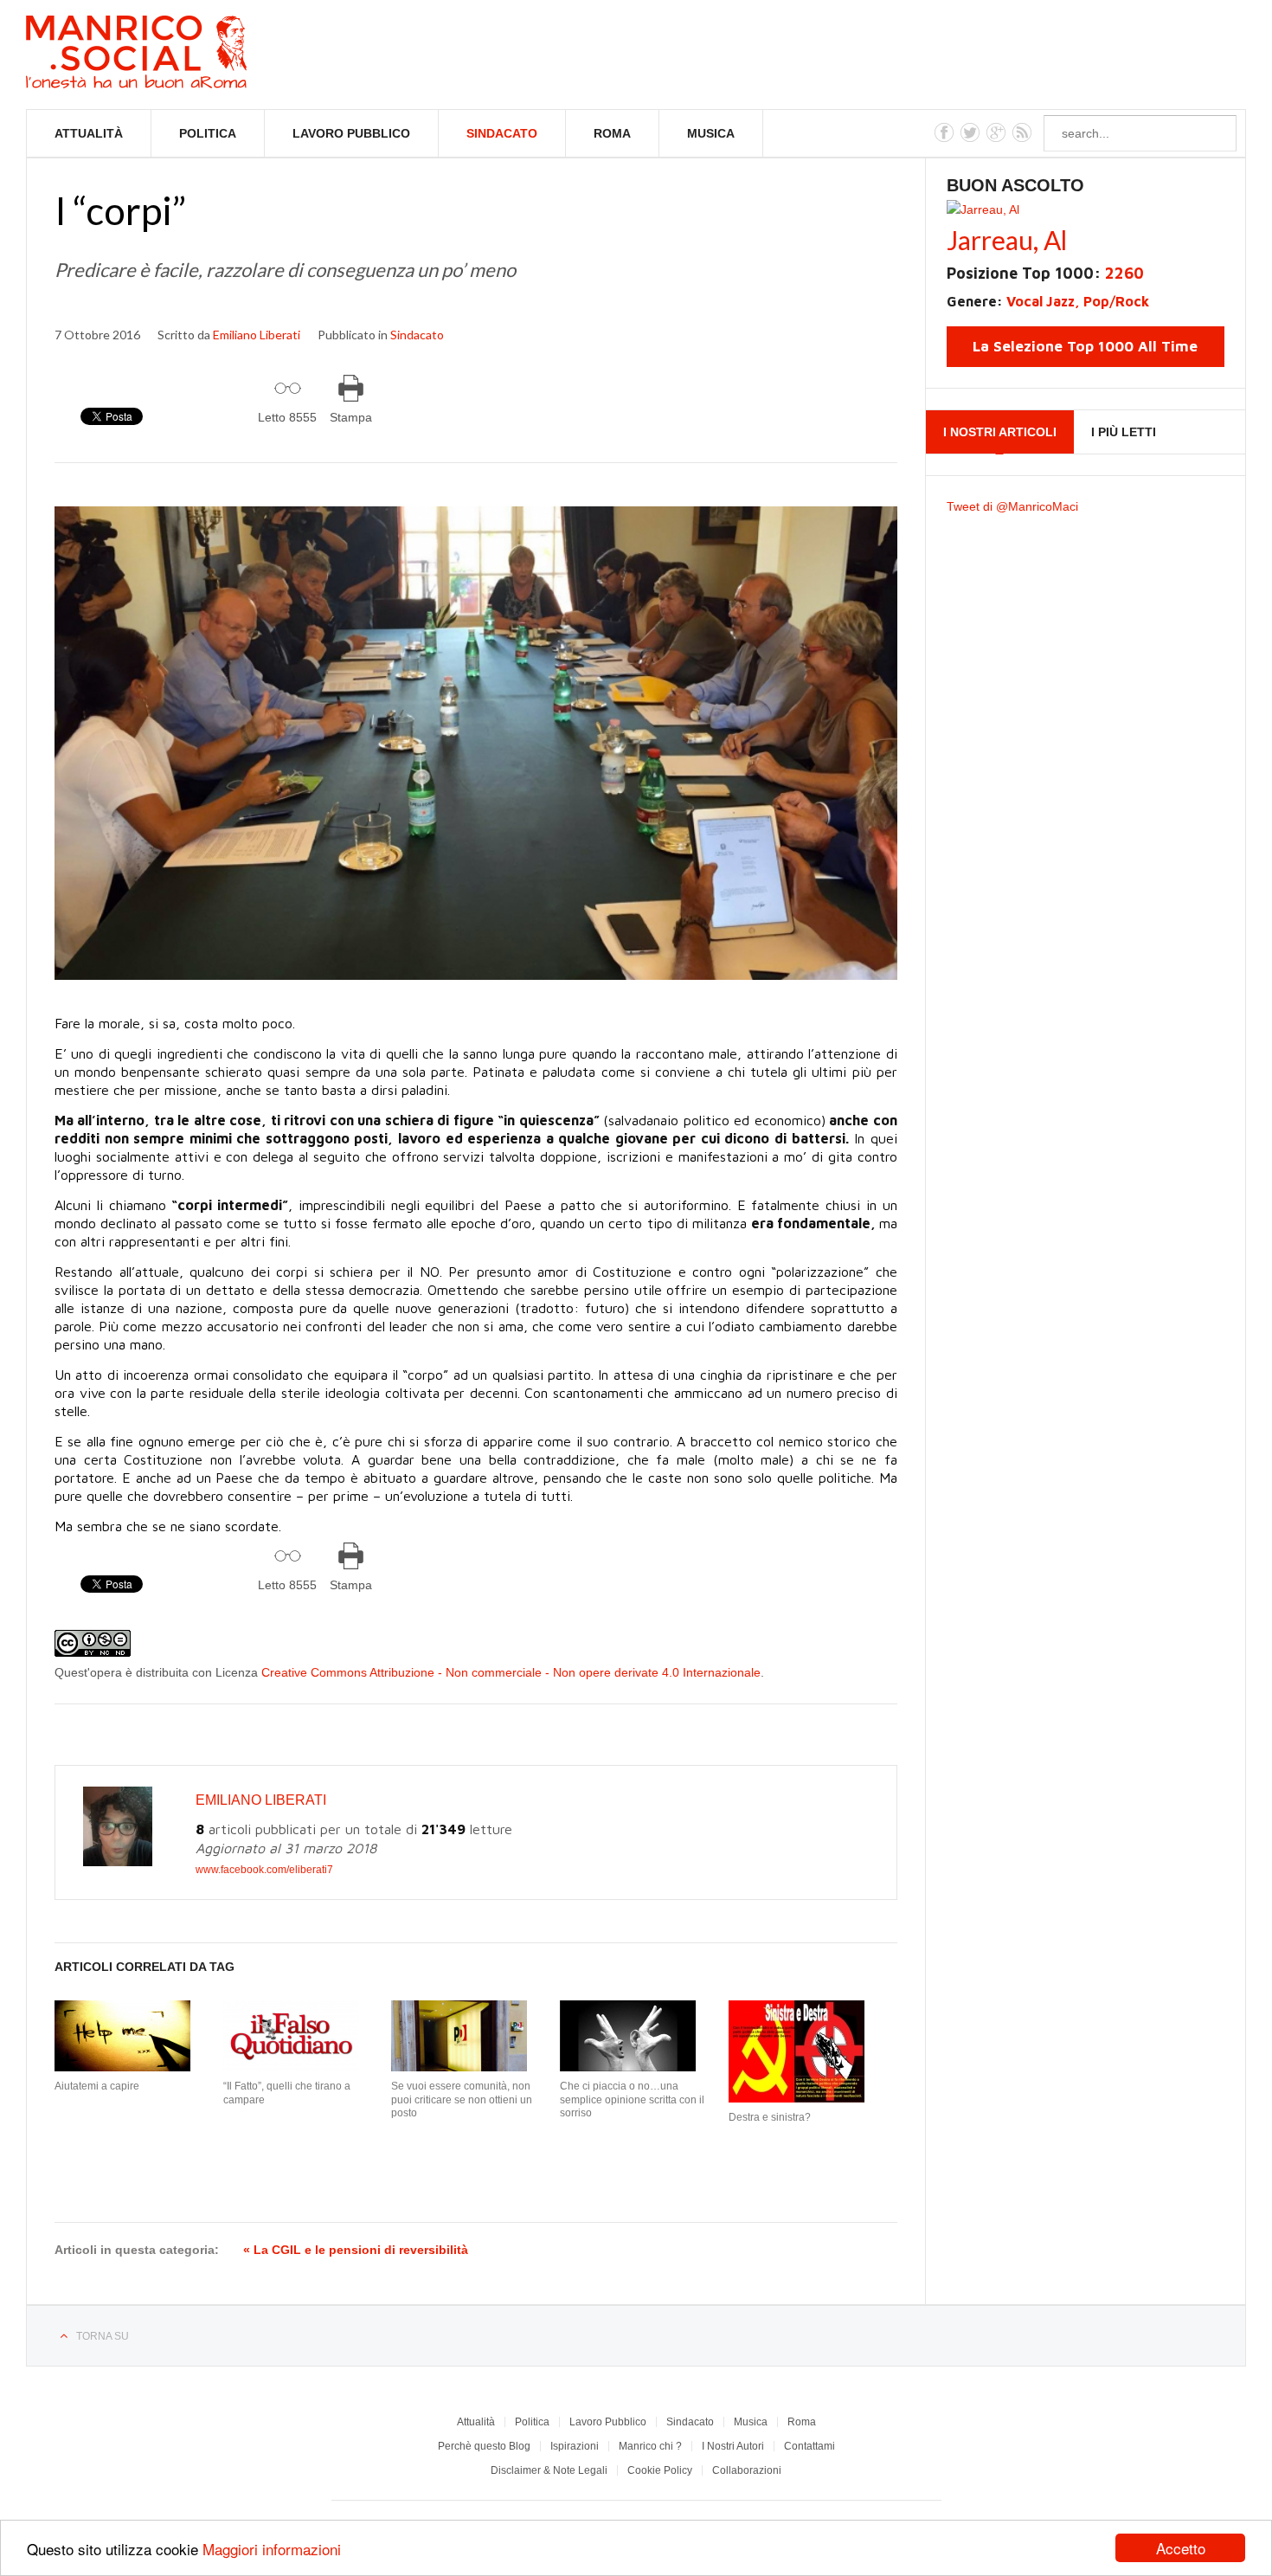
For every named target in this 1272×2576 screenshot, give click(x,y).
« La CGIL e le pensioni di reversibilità (356, 2250)
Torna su (103, 2336)
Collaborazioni (747, 2470)
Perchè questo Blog (484, 2446)
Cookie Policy (660, 2470)
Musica (711, 133)
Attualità (89, 133)
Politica (208, 133)
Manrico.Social (175, 55)
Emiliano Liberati (257, 335)
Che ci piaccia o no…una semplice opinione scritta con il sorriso (632, 2099)
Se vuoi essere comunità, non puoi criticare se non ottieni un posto (462, 2099)
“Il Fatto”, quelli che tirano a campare (287, 2093)
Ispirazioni (575, 2446)
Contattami (809, 2446)
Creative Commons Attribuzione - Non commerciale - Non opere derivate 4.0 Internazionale (511, 1672)
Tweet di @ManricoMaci (1012, 506)
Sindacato (502, 133)
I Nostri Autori (733, 2446)
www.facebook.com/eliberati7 (264, 1870)
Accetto (1181, 2548)
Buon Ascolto (1015, 185)
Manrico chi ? (650, 2446)
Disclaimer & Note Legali (549, 2470)
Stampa (351, 417)
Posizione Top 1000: (1045, 273)
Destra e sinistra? (770, 2117)
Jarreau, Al (1007, 240)
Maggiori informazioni (272, 2549)
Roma (612, 133)
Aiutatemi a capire (97, 2086)
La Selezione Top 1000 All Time (1085, 346)
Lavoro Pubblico (351, 133)
